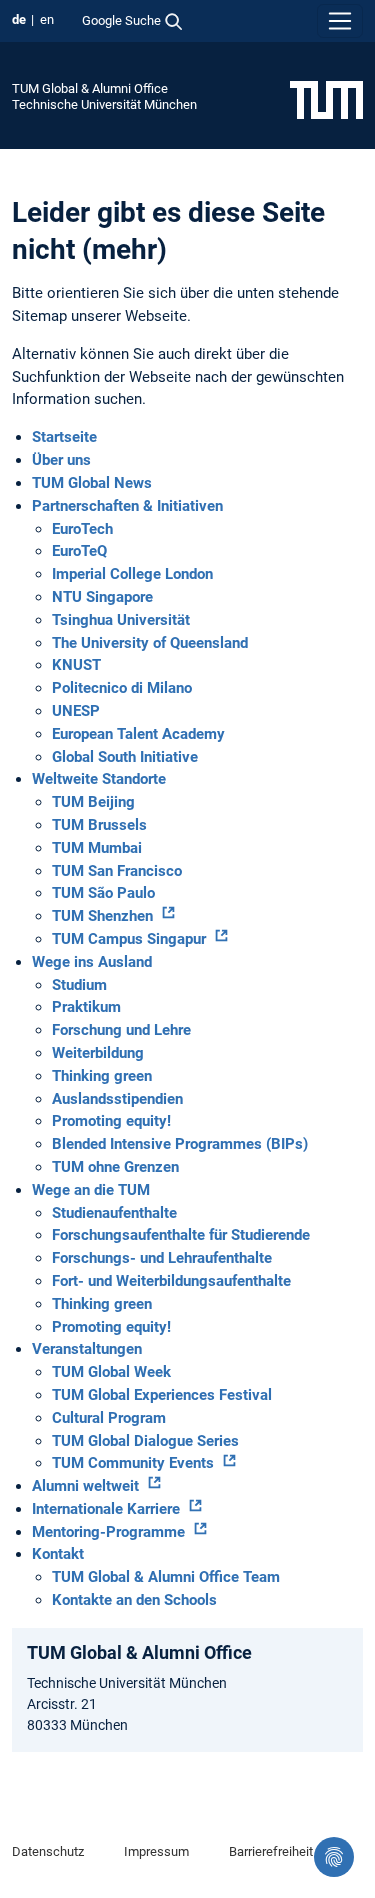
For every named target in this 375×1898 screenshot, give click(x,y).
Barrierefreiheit (271, 1851)
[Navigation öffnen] (340, 21)
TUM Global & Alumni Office (90, 88)
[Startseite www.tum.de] (326, 99)
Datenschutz (48, 1851)
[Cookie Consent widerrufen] (334, 1857)
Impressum (156, 1851)
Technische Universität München (104, 104)
